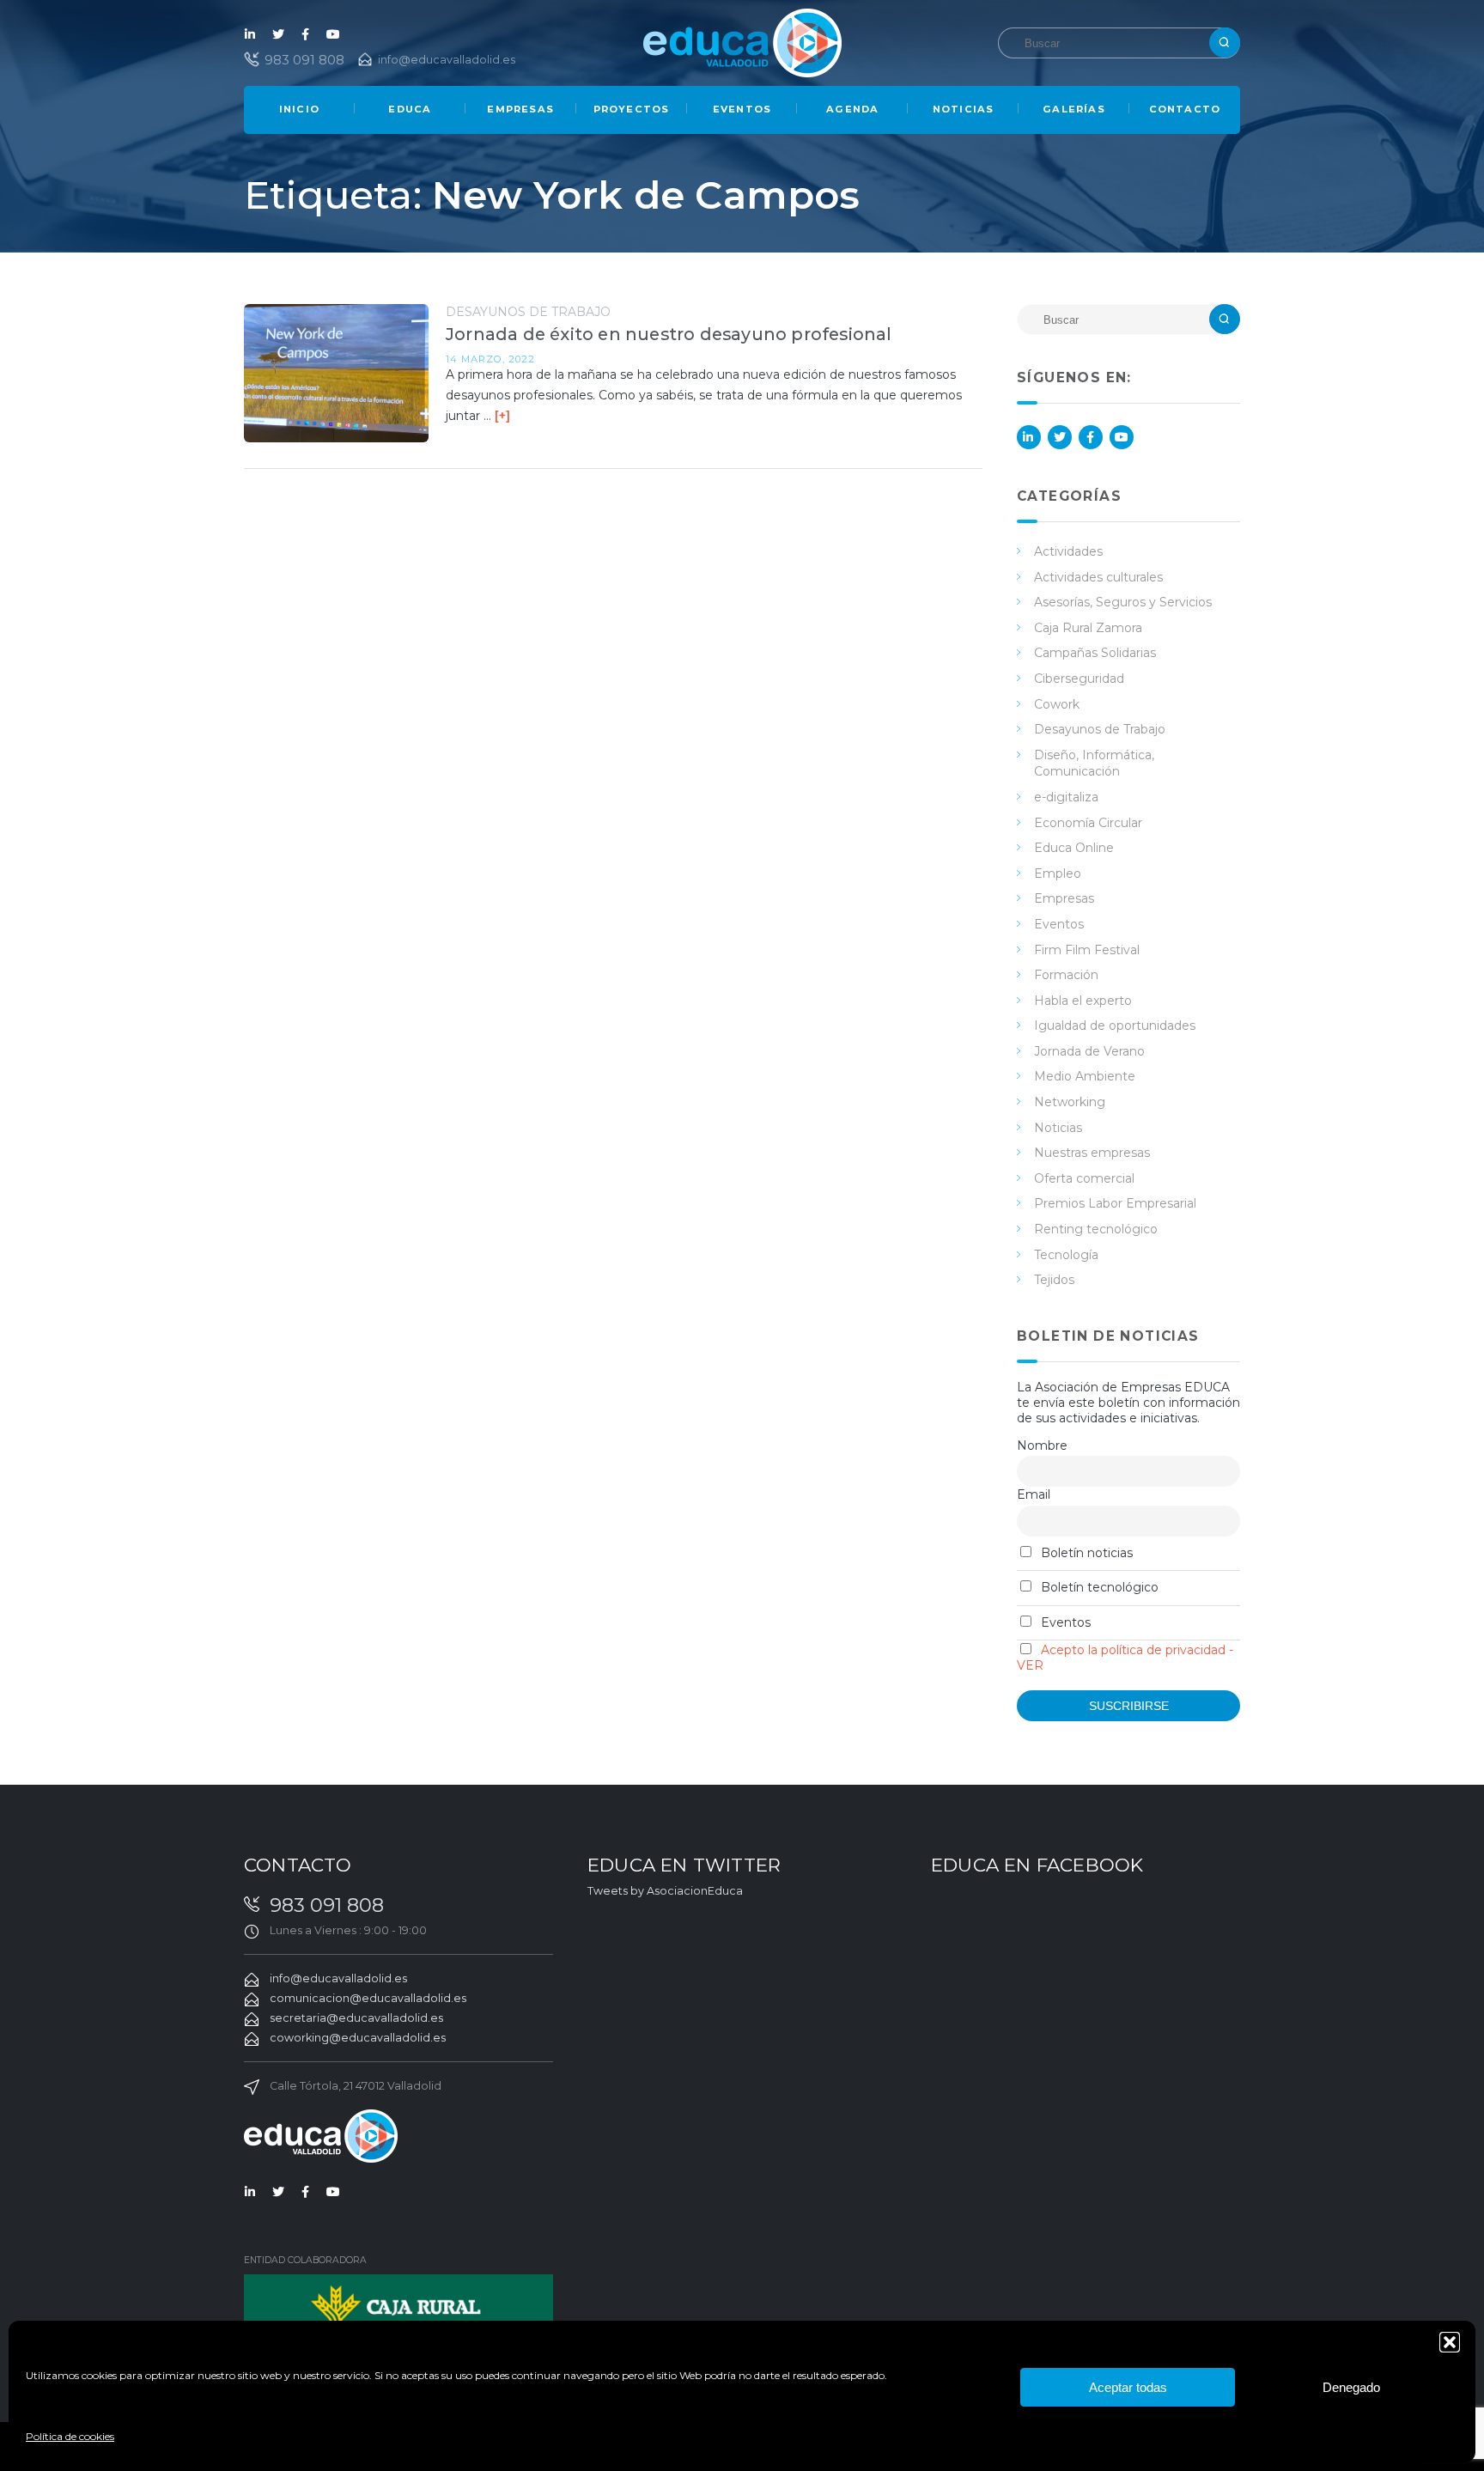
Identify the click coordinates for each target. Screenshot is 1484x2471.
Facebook (306, 34)
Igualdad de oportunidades (1115, 1026)
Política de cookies (70, 2436)
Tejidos (1054, 1280)
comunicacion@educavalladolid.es (368, 1998)
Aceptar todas (1128, 2387)
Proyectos (632, 109)
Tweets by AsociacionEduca (665, 1891)
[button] (1450, 2342)
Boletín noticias (1085, 1553)
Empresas (520, 109)
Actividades (1068, 551)
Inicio (299, 109)
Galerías (1074, 109)
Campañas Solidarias (1095, 653)
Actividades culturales (1098, 577)
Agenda (852, 109)
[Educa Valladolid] (742, 42)
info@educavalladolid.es (447, 60)
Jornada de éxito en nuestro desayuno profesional (669, 334)
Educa (410, 109)
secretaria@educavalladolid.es (356, 2018)
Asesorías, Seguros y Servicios (1123, 602)
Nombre (1042, 1445)
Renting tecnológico (1096, 1229)
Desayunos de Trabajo (528, 312)
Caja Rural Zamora (1088, 628)
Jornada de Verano (1089, 1051)
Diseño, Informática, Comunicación (1094, 764)
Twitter (278, 34)
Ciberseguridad (1079, 679)
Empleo (1058, 873)
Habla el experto (1083, 1001)
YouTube (333, 34)
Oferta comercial (1084, 1178)
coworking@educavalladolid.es (358, 2038)
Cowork (1057, 704)
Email (1034, 1494)
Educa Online (1074, 848)
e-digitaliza (1066, 797)
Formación (1066, 975)
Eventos (742, 109)
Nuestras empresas (1092, 1153)
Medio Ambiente (1085, 1076)
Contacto (1185, 109)
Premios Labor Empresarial (1115, 1203)
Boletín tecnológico (1098, 1587)
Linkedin (251, 34)
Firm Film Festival (1087, 950)
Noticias (964, 109)
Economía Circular (1088, 823)
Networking (1070, 1102)
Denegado (1351, 2387)
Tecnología (1066, 1255)
